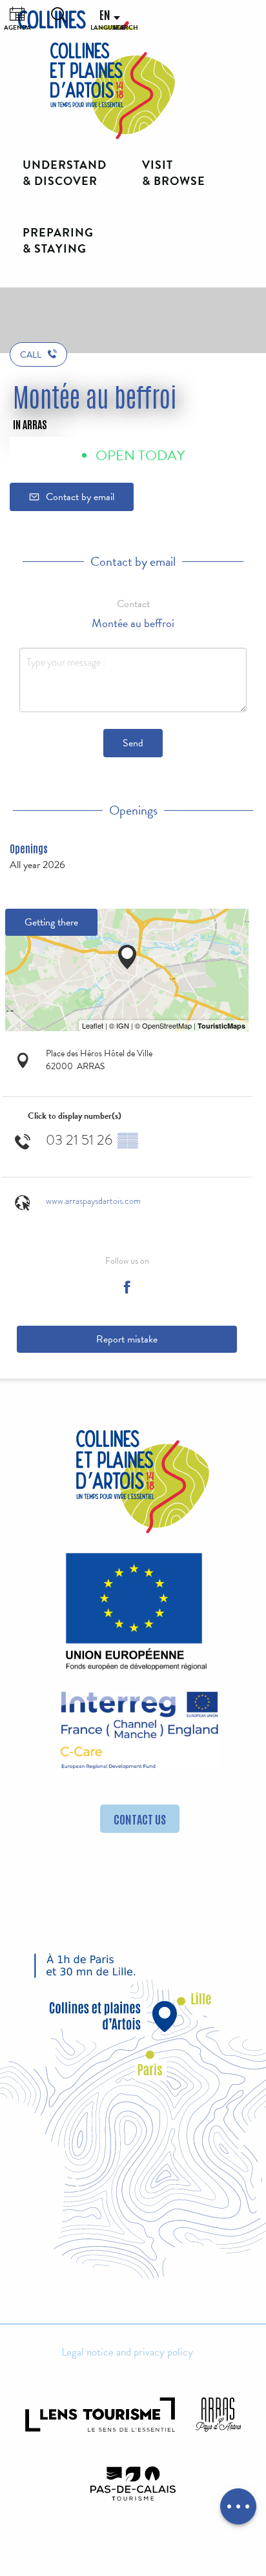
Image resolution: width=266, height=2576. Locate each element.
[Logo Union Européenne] (133, 1615)
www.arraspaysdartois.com (93, 1201)
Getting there (51, 922)
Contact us (140, 1819)
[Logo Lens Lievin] (100, 2415)
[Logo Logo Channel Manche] (139, 1730)
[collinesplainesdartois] (113, 91)
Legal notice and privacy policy (127, 2352)
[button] (59, 15)
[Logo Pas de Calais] (133, 2484)
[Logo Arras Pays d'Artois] (218, 2415)
